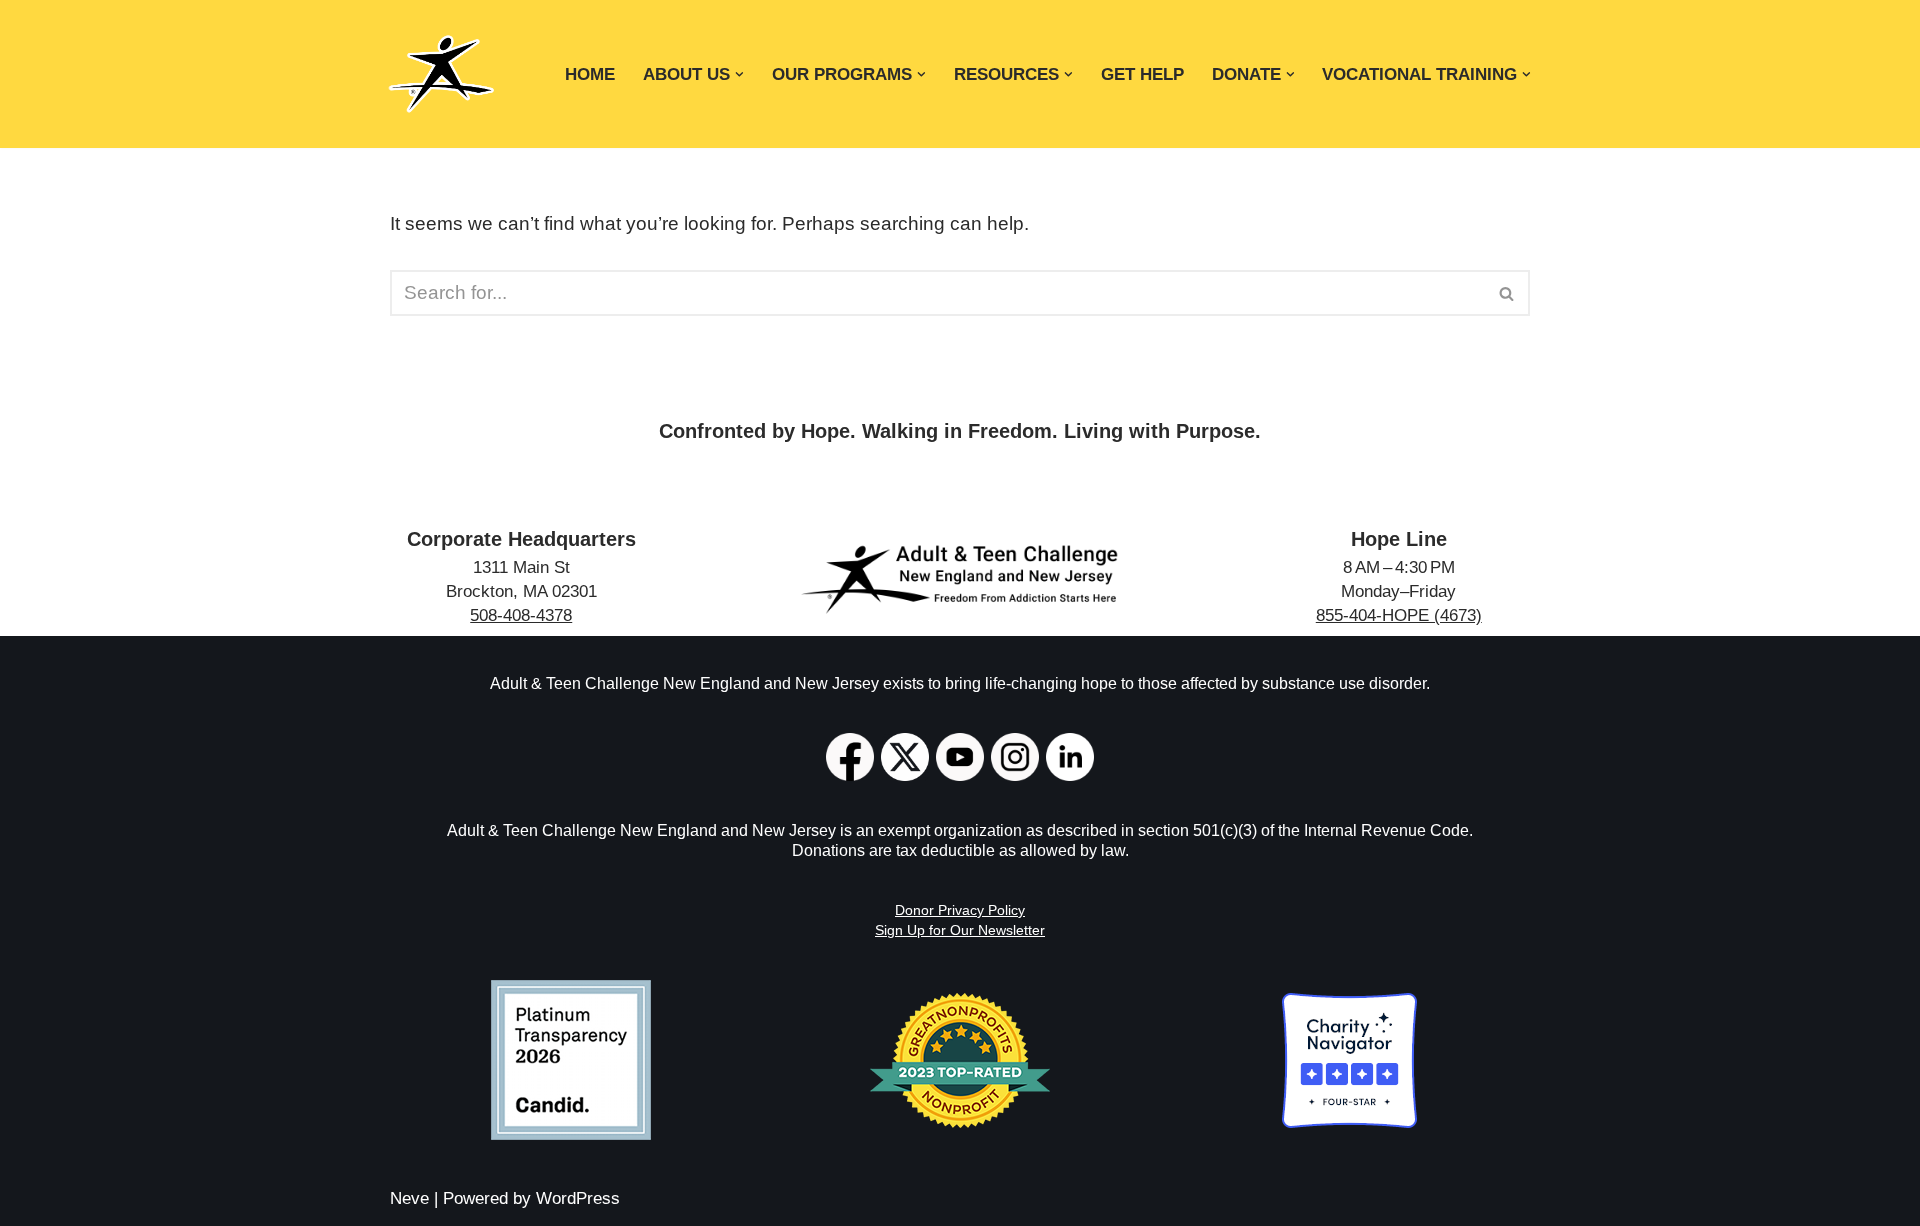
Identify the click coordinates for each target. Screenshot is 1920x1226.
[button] (739, 74)
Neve (409, 1198)
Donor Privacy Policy (960, 910)
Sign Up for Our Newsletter (960, 930)
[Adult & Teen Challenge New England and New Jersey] (441, 74)
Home (590, 74)
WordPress (578, 1198)
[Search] (1507, 293)
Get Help (1142, 74)
